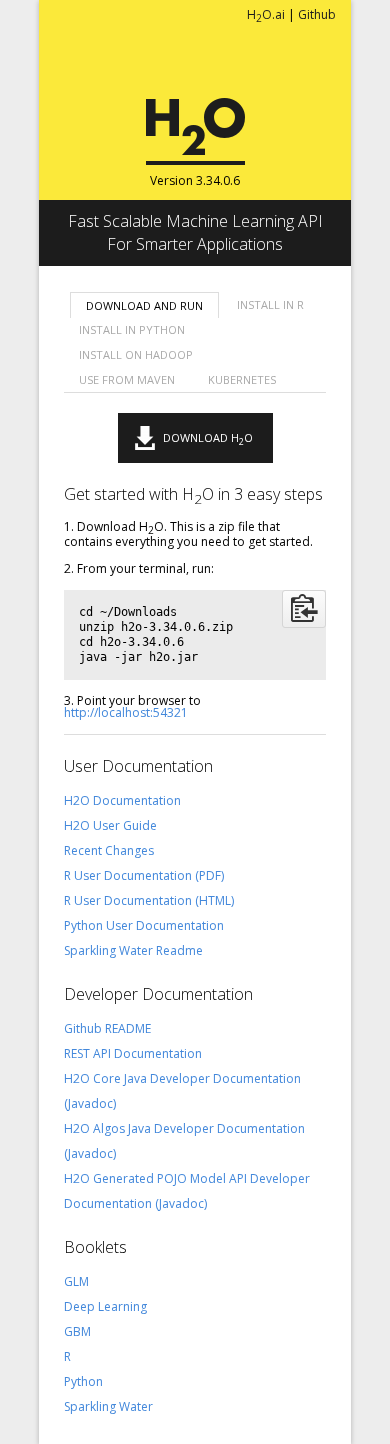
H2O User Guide (110, 825)
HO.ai (266, 14)
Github (317, 14)
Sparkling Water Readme (133, 950)
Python (83, 1381)
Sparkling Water (108, 1406)
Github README (107, 1028)
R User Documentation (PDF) (144, 875)
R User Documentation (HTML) (149, 900)
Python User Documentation (144, 925)
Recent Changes (109, 850)
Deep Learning (105, 1306)
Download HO (208, 439)
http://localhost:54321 (126, 712)
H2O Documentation (122, 800)
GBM (77, 1331)
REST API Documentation (133, 1053)
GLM (76, 1281)
